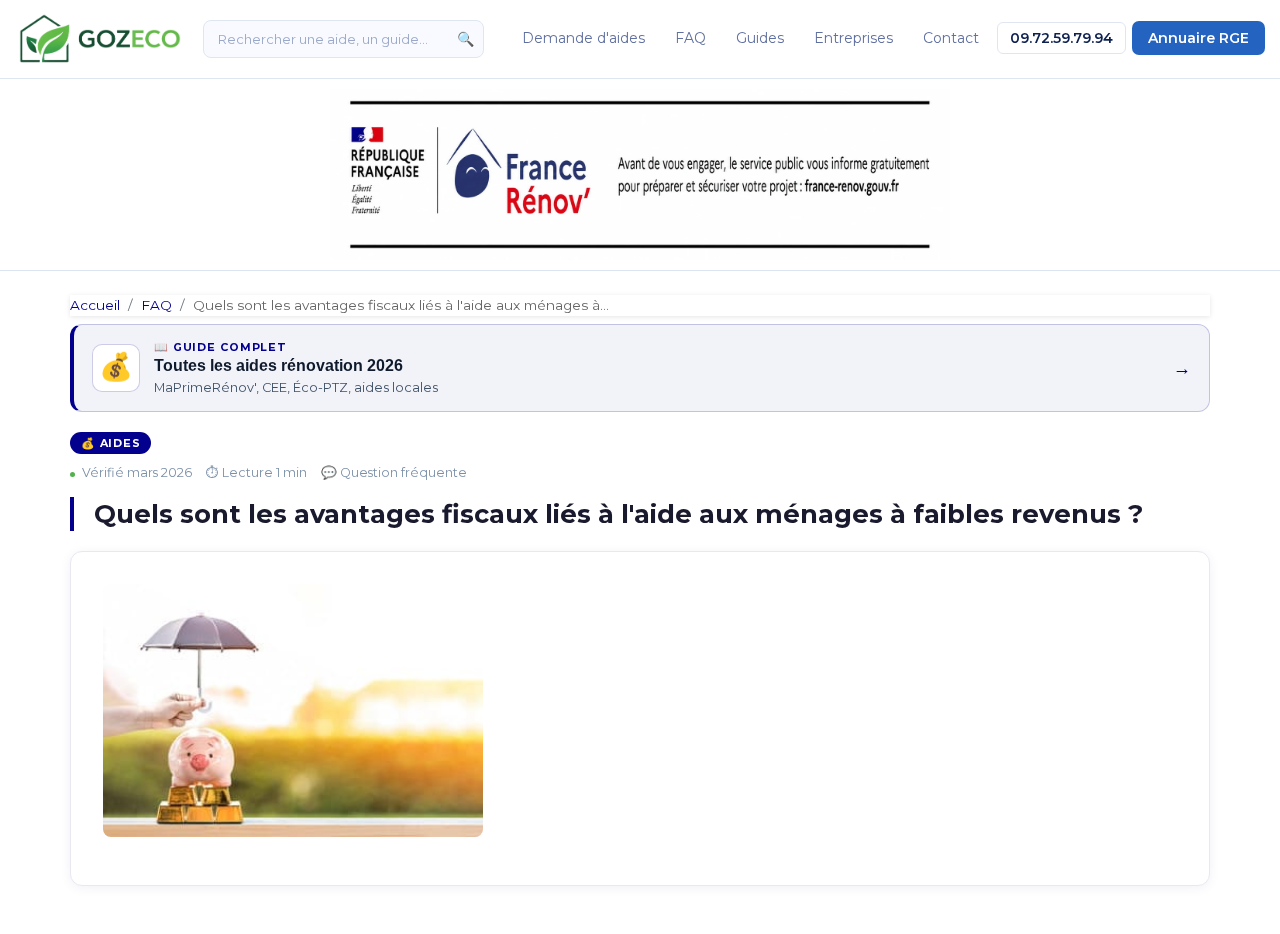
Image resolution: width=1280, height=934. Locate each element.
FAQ (690, 38)
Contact (951, 38)
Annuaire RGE (1198, 38)
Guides (760, 38)
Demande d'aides (583, 38)
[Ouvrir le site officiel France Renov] (640, 174)
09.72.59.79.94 (1061, 38)
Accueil (95, 305)
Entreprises (853, 38)
